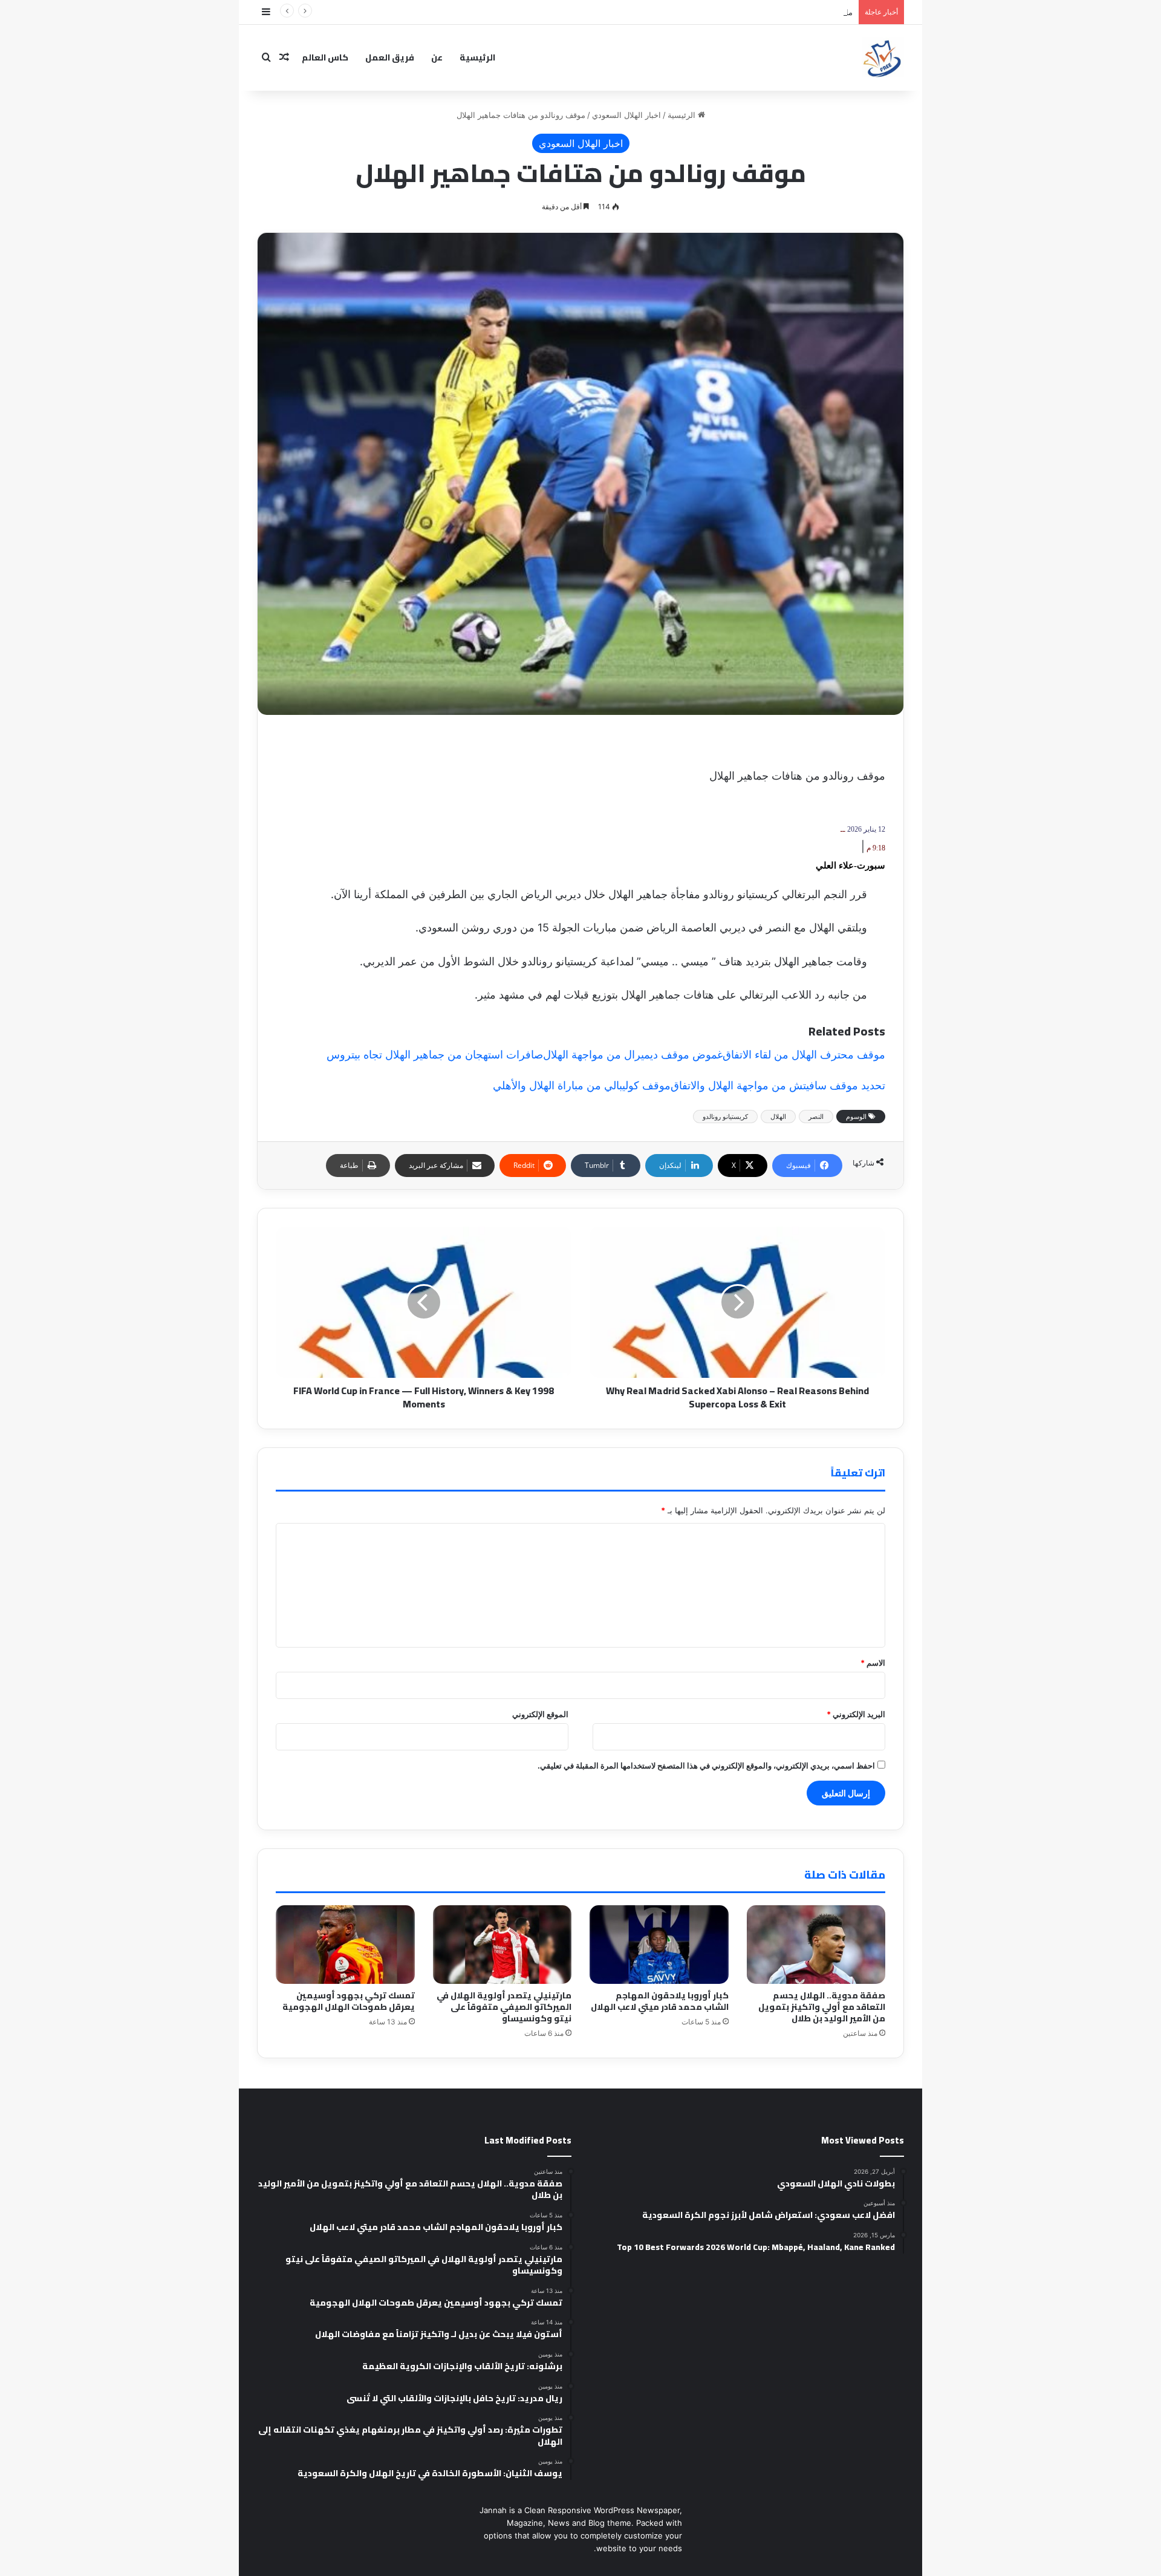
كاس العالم (325, 57)
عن (437, 57)
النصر (816, 1117)
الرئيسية (477, 57)
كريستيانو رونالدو (725, 1117)
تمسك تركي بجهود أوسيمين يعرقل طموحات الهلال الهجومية (349, 2001)
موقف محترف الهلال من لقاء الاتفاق (804, 1055)
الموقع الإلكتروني (540, 1714)
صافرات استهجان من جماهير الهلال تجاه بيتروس (435, 1055)
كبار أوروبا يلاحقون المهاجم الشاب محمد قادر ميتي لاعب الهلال (660, 2001)
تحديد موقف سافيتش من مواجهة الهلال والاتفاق (778, 1085)
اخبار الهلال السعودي (626, 115)
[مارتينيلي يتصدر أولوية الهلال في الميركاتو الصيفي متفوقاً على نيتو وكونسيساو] (502, 1944)
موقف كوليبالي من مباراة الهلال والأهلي (582, 1085)
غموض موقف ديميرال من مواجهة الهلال (633, 1055)
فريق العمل (390, 57)
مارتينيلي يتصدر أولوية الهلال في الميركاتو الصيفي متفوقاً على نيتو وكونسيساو (724, 12)
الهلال (778, 1117)
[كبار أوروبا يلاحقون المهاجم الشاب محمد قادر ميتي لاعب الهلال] (659, 1944)
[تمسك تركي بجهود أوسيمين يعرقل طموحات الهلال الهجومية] (345, 1944)
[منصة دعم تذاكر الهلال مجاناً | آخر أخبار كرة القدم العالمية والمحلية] (883, 57)
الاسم (873, 1663)
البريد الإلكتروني (856, 1714)
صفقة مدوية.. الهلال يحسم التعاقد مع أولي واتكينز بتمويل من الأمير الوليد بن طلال (822, 2007)
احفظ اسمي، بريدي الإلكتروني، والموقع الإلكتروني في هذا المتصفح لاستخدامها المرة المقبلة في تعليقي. (706, 1766)
